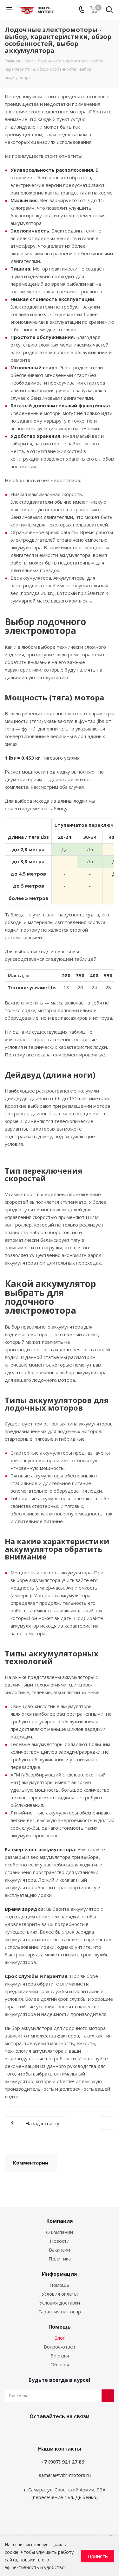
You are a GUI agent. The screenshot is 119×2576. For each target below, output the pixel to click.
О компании (60, 2232)
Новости (60, 2241)
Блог (60, 2338)
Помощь (60, 2285)
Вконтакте (42, 2431)
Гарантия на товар (60, 2311)
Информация (60, 2274)
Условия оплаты (60, 2294)
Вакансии (60, 2250)
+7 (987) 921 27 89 (63, 2462)
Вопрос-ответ (60, 2347)
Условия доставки (60, 2303)
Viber (58, 2431)
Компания (60, 2221)
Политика (60, 2259)
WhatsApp (74, 2431)
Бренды (60, 2356)
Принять (98, 2556)
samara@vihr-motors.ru (65, 2475)
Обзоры (60, 2364)
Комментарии (31, 2163)
